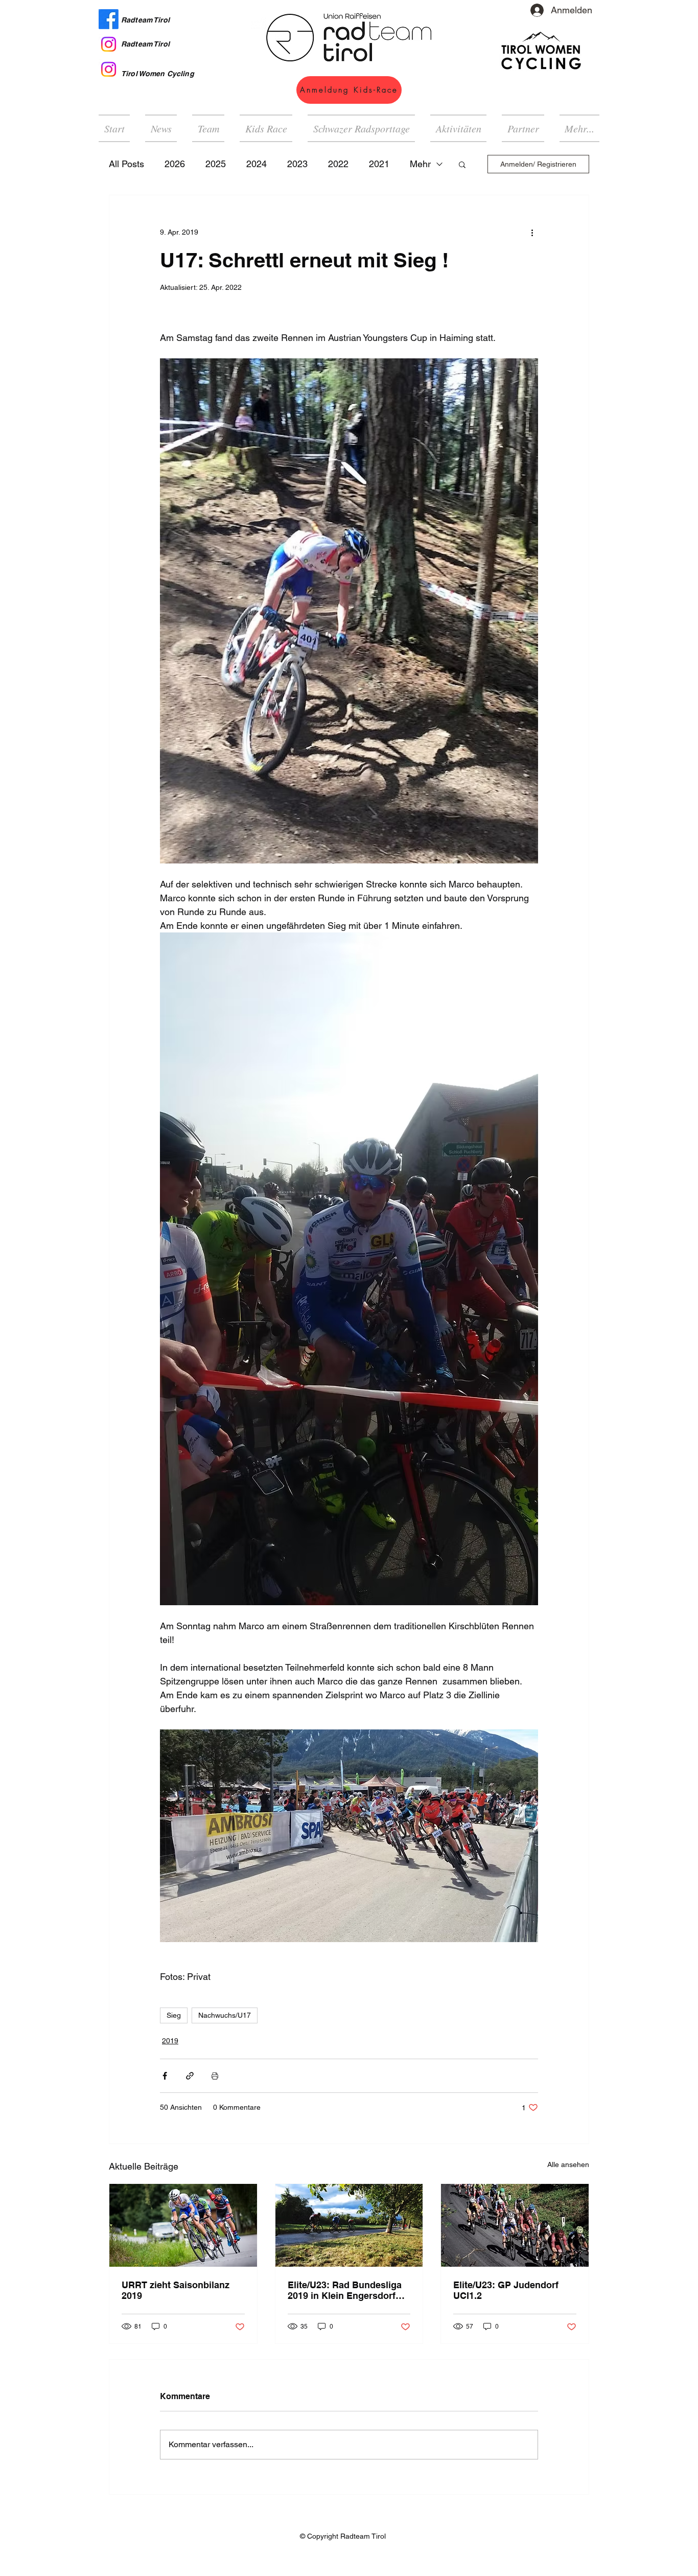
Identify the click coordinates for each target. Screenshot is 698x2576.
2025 (216, 164)
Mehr (420, 164)
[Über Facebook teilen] (165, 2076)
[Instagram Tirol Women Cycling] (109, 69)
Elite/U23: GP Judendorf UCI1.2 (506, 2290)
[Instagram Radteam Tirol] (109, 44)
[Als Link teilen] (190, 2076)
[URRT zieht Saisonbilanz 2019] (183, 2225)
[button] (458, 128)
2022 (338, 164)
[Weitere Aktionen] (532, 232)
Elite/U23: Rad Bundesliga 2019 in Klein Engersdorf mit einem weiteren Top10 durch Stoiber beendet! (345, 2290)
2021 (379, 164)
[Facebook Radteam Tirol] (109, 19)
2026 (175, 164)
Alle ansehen (568, 2164)
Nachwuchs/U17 (225, 2015)
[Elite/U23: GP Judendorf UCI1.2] (515, 2225)
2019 (170, 2041)
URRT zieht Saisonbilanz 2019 (176, 2290)
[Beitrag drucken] (215, 2076)
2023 (297, 164)
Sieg (174, 2015)
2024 (257, 164)
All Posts (126, 164)
